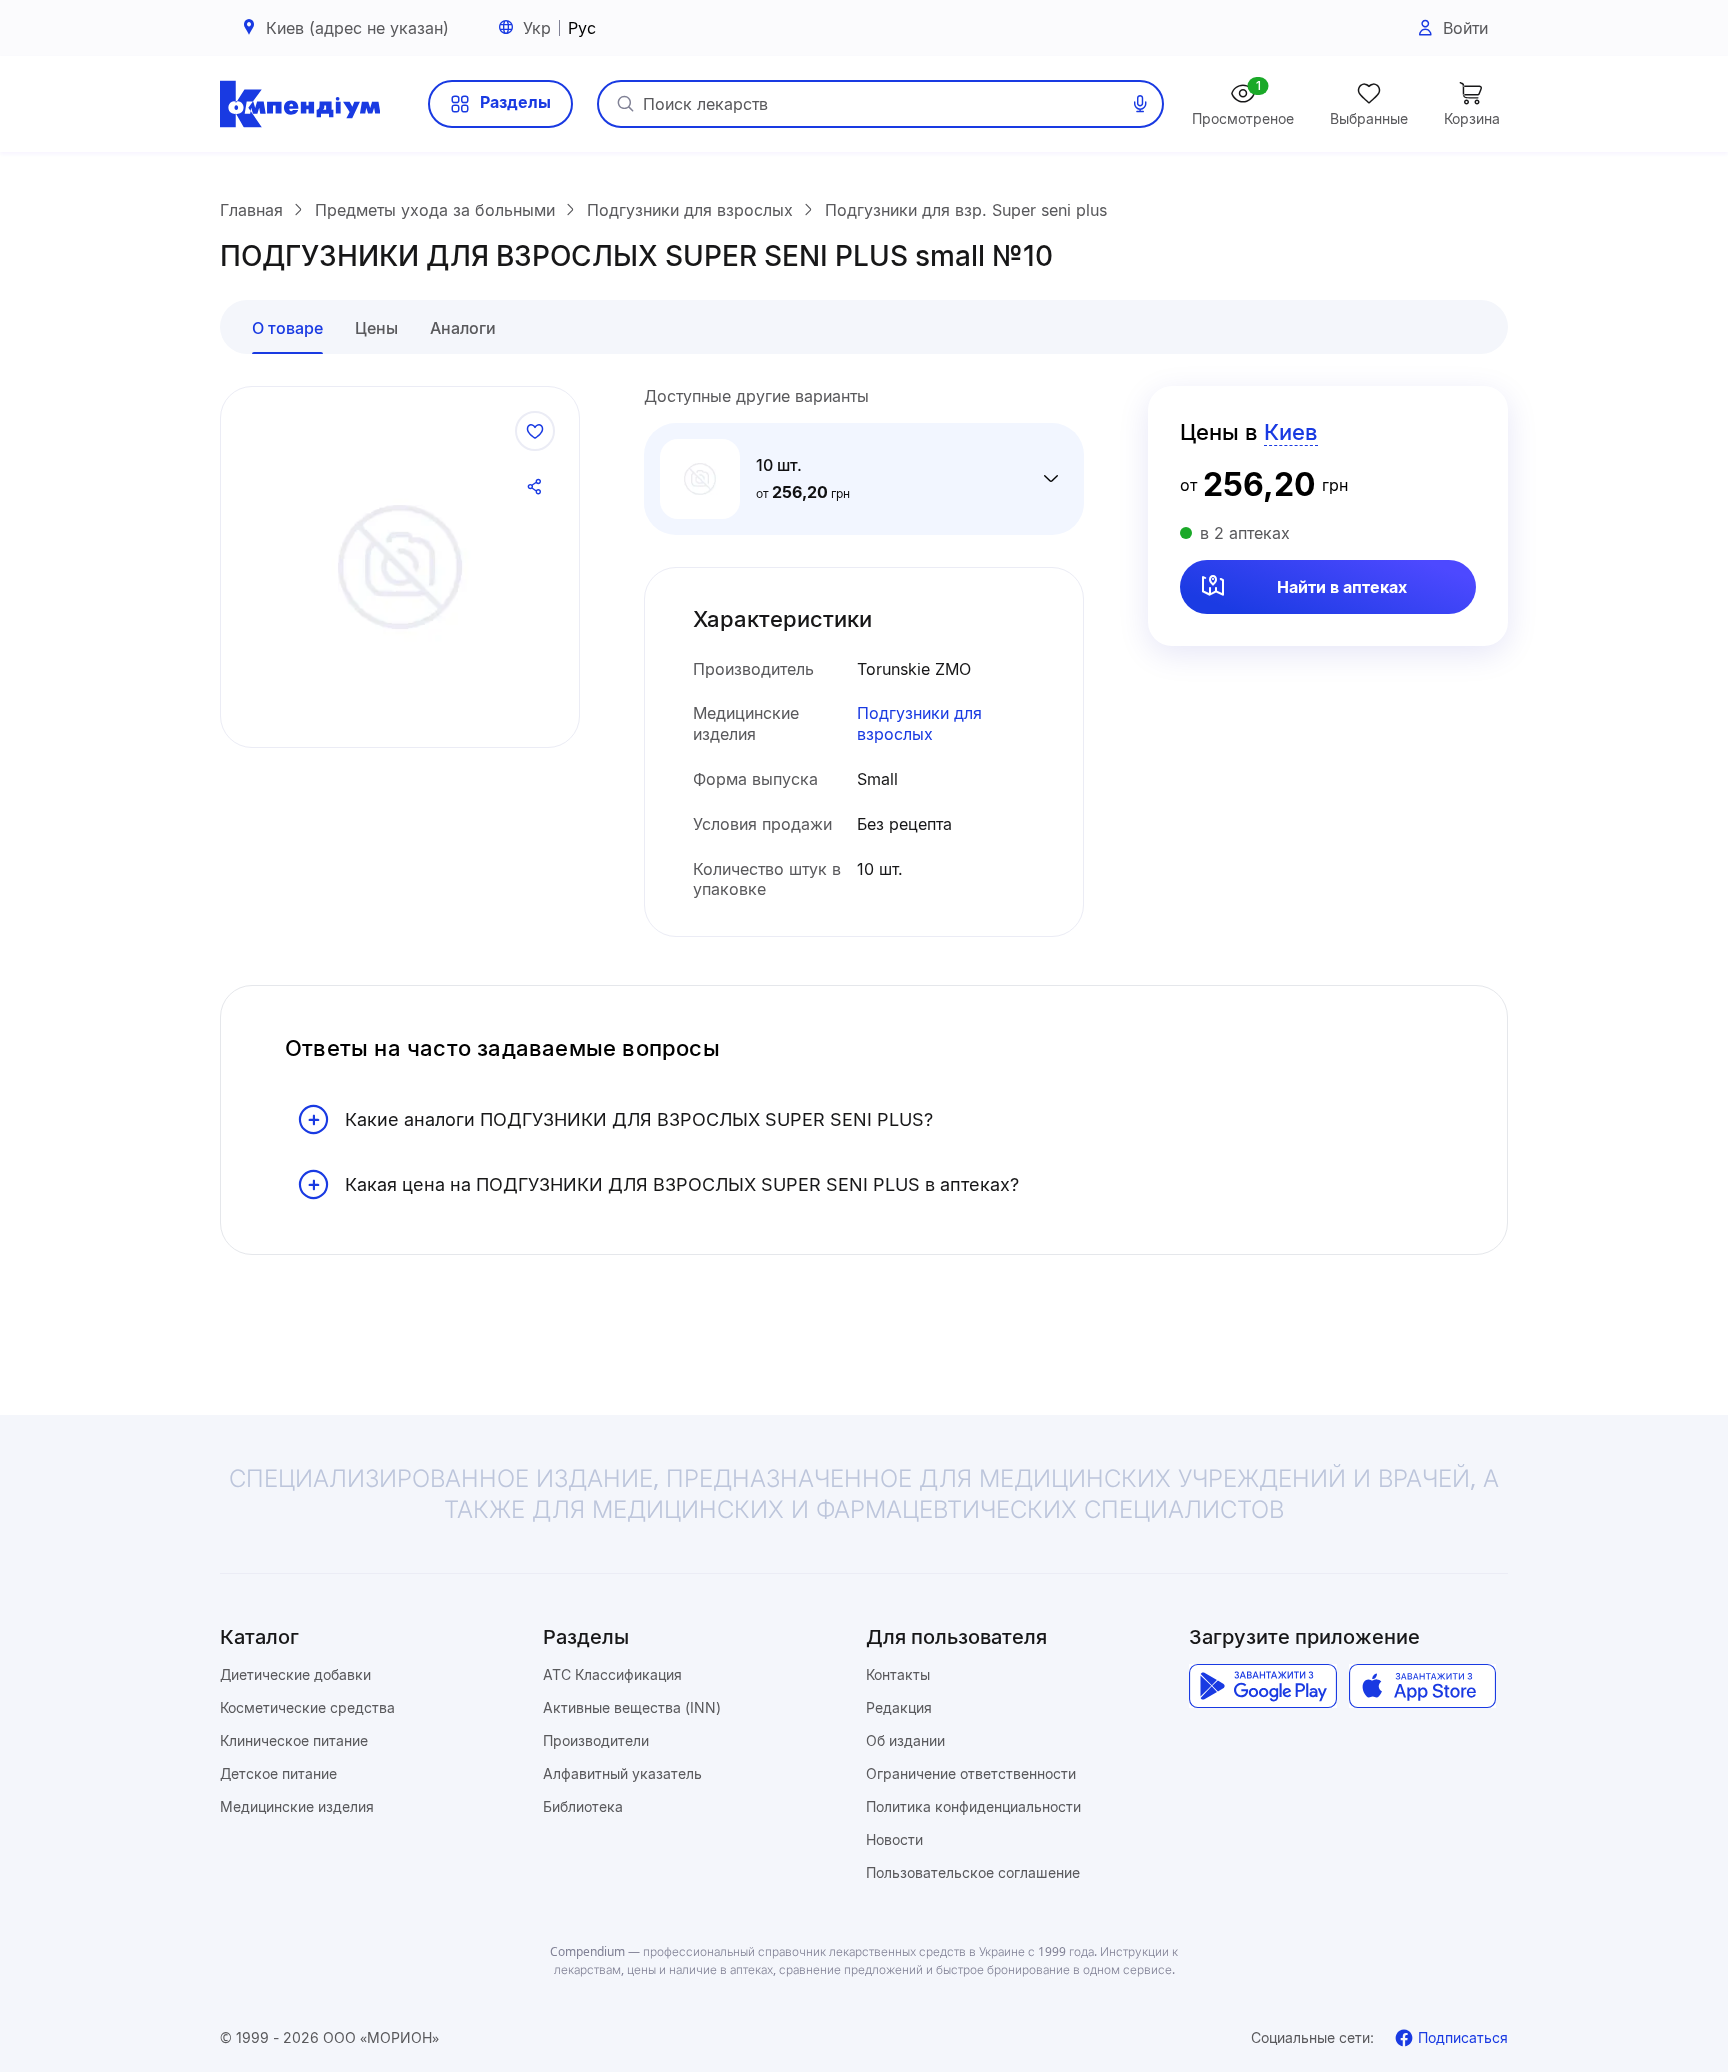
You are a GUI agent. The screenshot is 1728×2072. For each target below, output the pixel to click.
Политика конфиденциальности (973, 1806)
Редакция (899, 1707)
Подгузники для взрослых (919, 723)
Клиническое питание (294, 1740)
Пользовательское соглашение (973, 1872)
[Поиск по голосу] (1140, 104)
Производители (596, 1740)
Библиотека (583, 1806)
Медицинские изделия (297, 1806)
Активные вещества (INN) (632, 1707)
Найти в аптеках (1342, 587)
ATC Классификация (612, 1674)
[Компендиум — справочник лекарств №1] (300, 104)
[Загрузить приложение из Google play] (1262, 1686)
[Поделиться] (535, 487)
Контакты (898, 1674)
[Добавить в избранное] (535, 431)
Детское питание (278, 1773)
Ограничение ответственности (971, 1773)
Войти (1465, 28)
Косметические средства (307, 1707)
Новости (894, 1839)
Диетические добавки (295, 1674)
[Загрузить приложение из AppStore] (1422, 1686)
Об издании (905, 1740)
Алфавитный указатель (622, 1773)
